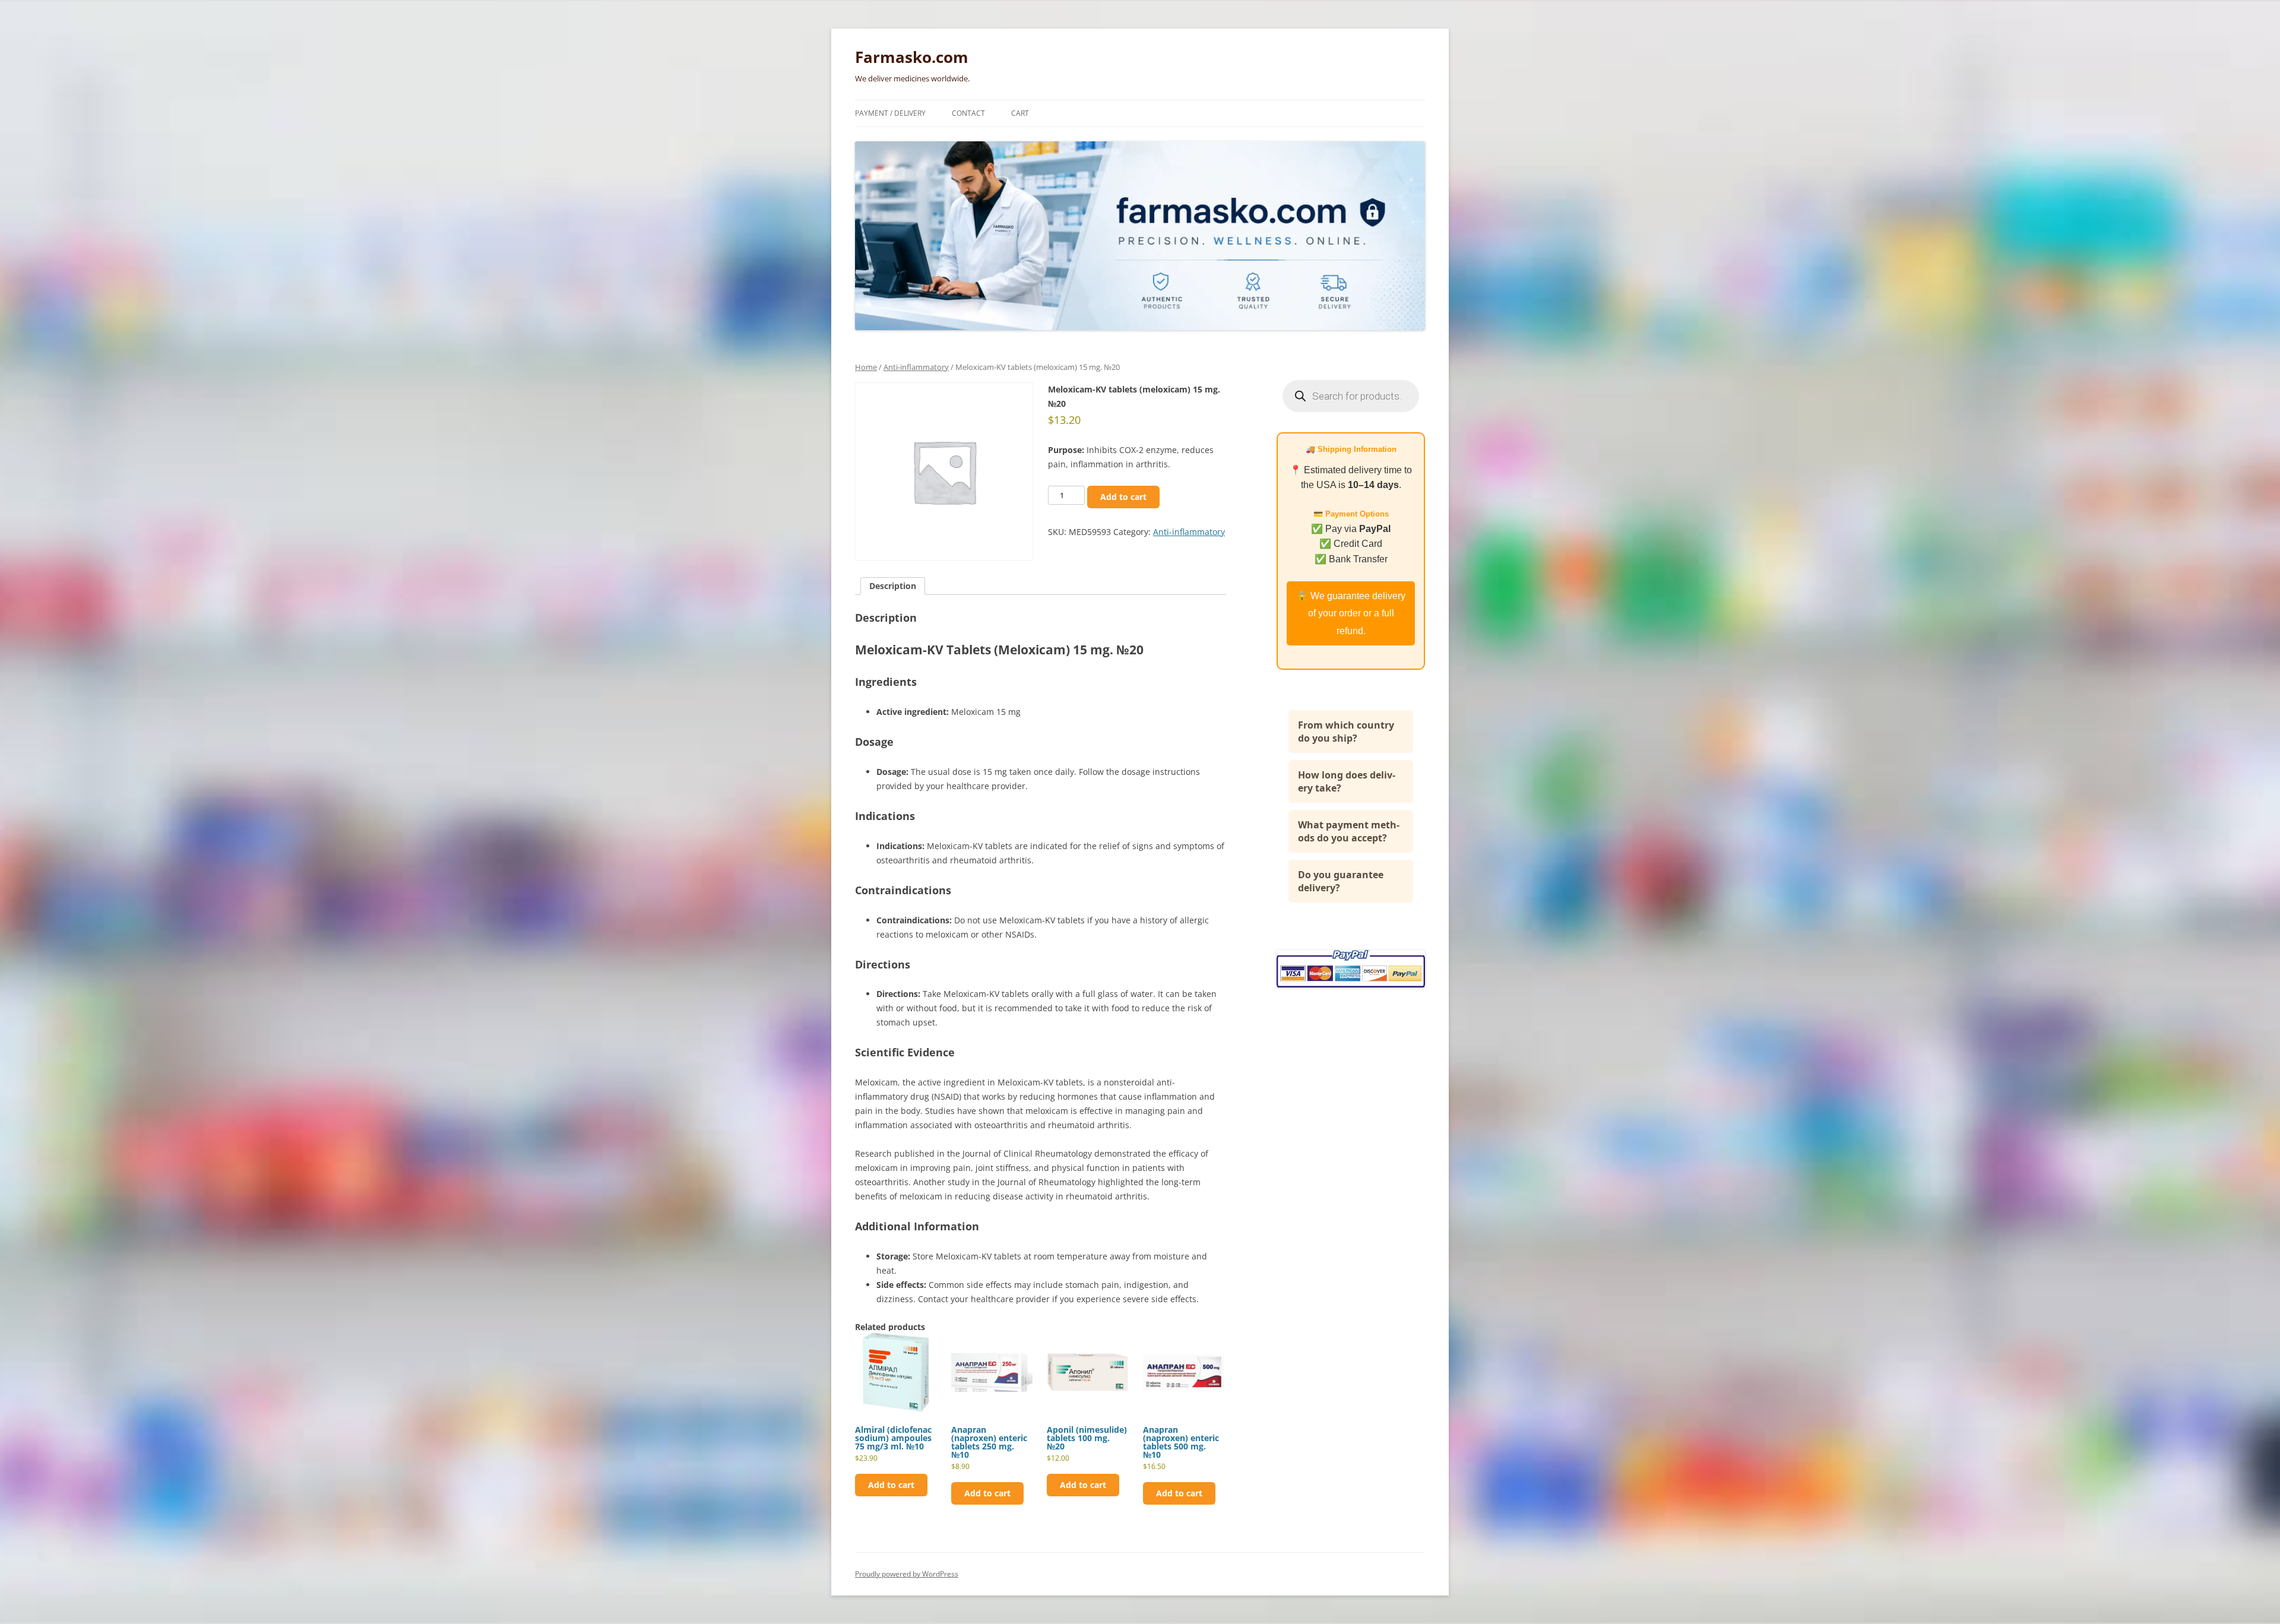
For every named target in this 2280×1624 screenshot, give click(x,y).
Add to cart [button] (891, 1485)
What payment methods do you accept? (1349, 831)
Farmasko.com (912, 57)
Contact (968, 113)
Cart (1020, 113)
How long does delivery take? (1347, 781)
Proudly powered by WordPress (907, 1574)
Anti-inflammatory (916, 367)
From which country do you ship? (1346, 732)
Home (866, 367)
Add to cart (1123, 497)
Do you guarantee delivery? (1341, 881)
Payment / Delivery (890, 113)
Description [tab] (893, 586)
